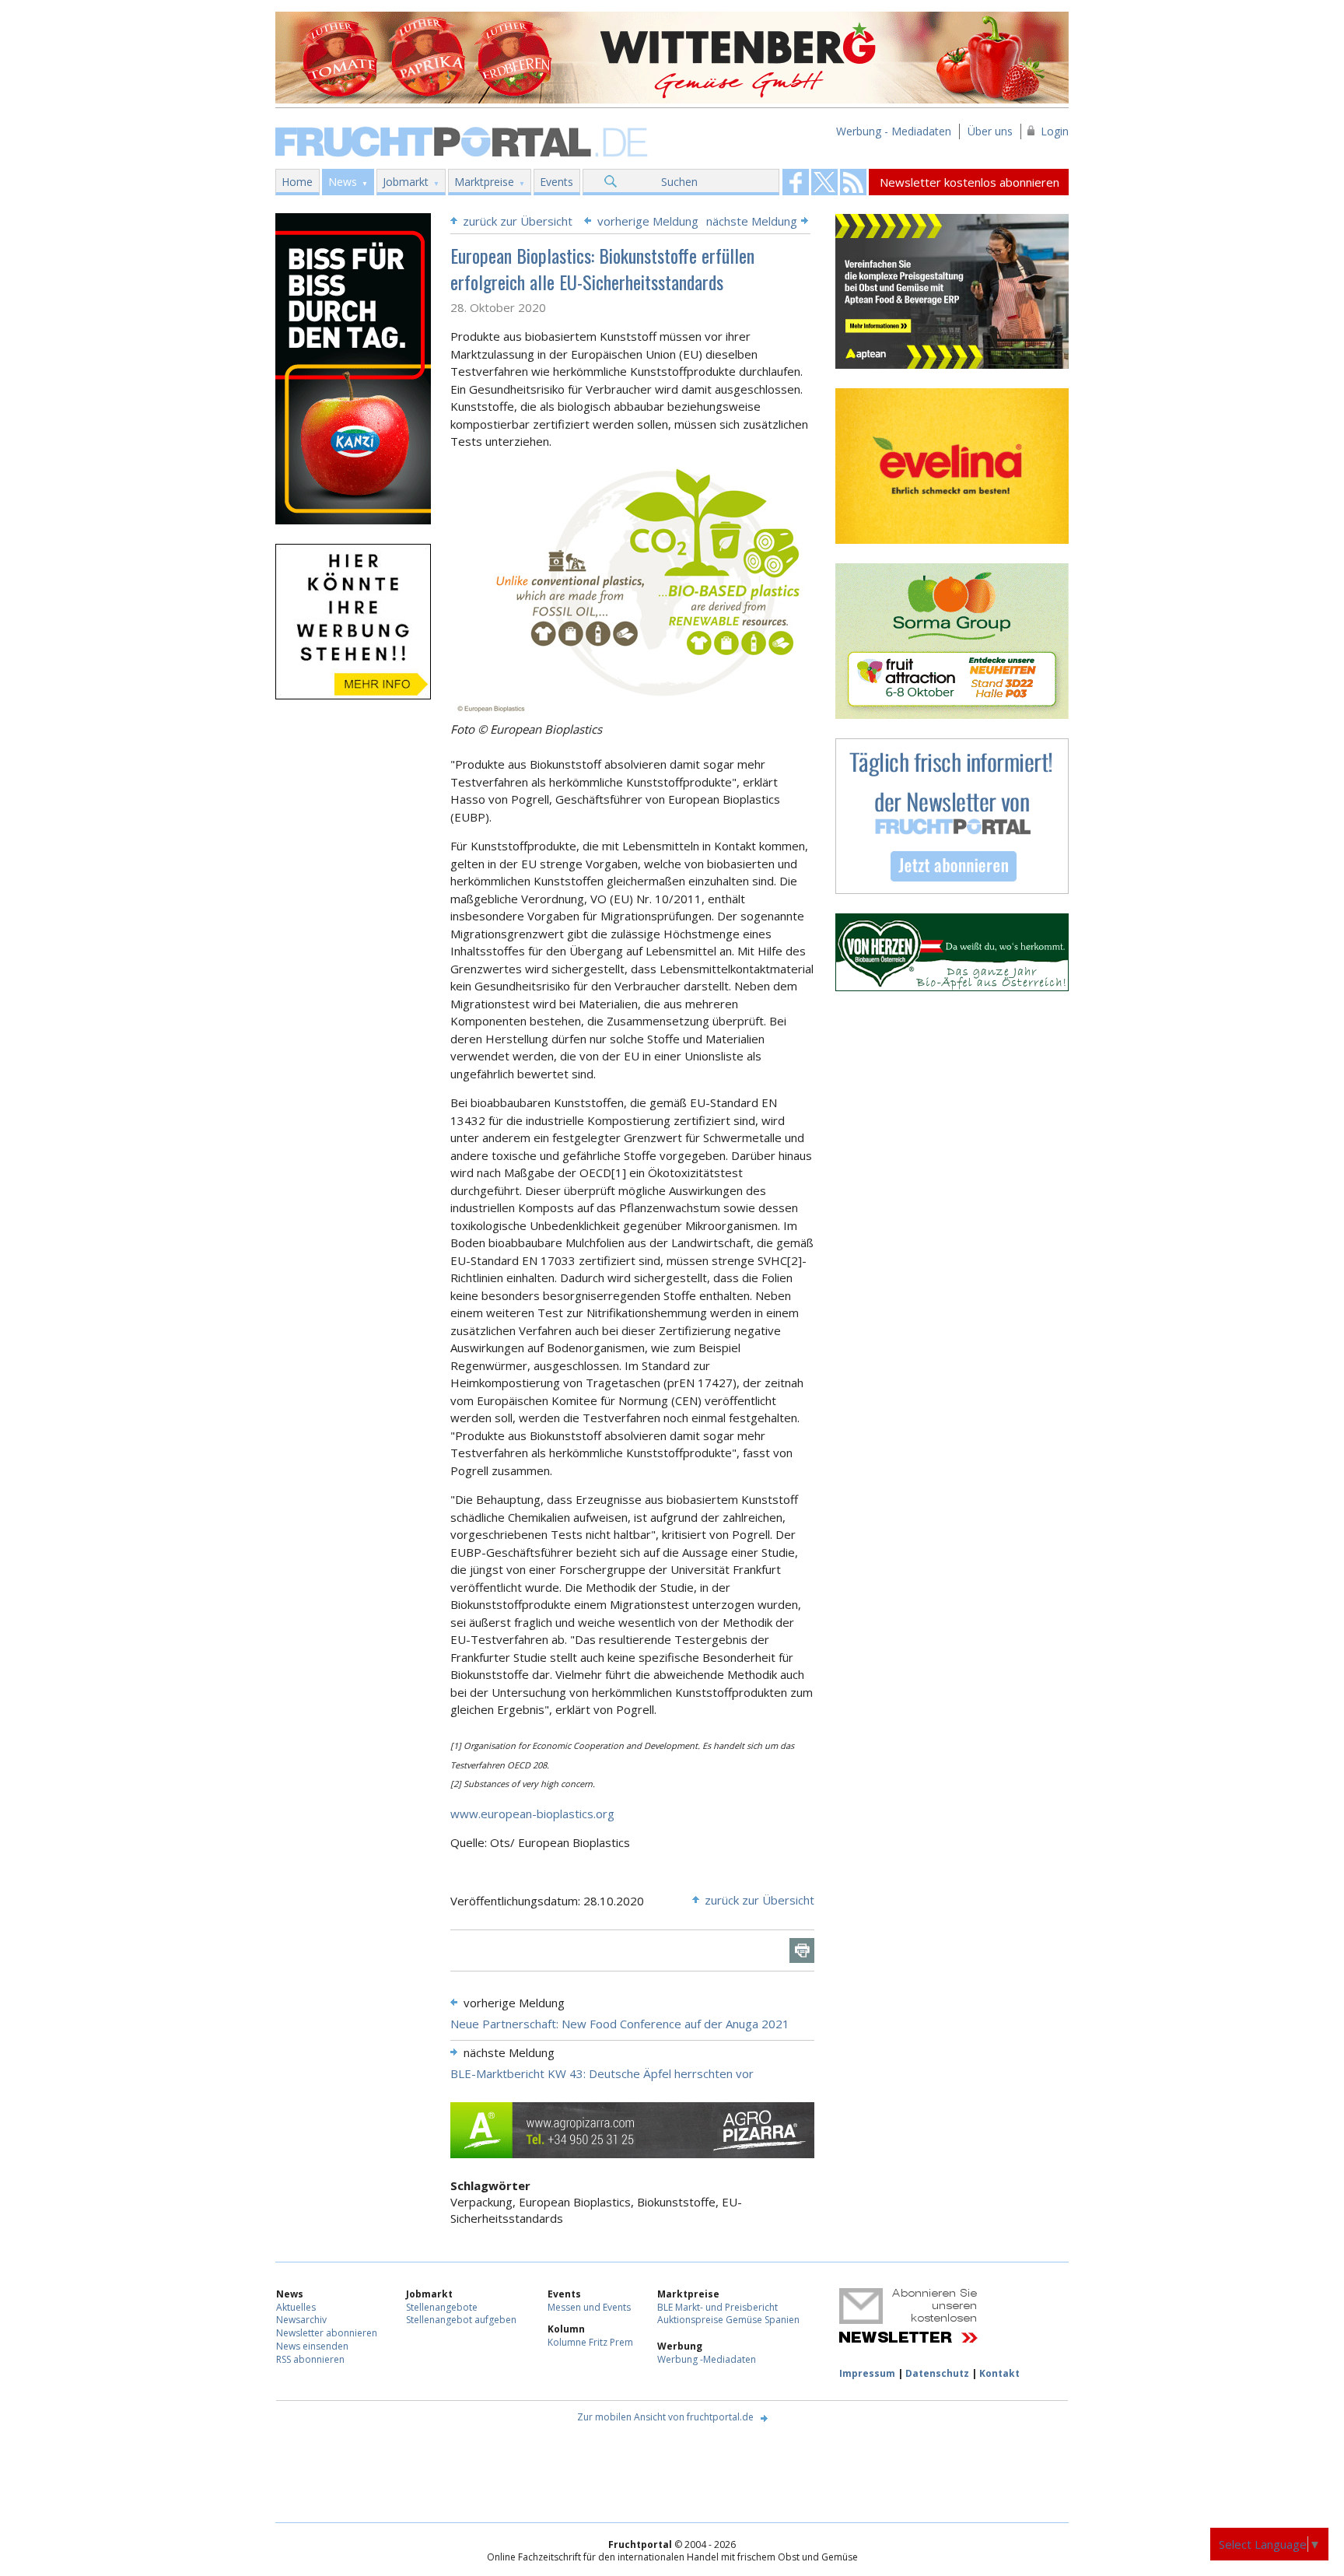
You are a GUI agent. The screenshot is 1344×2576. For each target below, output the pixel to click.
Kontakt (999, 2373)
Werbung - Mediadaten (894, 131)
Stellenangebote (442, 2307)
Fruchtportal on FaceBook (796, 182)
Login (1055, 131)
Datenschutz (937, 2373)
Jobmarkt (406, 182)
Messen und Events (589, 2307)
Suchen (679, 182)
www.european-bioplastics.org (532, 1814)
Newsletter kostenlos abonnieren (969, 182)
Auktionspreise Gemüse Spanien (728, 2320)
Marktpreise (484, 182)
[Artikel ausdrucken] (802, 1950)
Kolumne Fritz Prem (590, 2342)
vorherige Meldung (648, 221)
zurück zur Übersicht (518, 221)
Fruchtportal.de (464, 140)
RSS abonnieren (310, 2359)
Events (556, 182)
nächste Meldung (752, 221)
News (343, 182)
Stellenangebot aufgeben (461, 2320)
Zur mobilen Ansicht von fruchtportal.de (665, 2417)
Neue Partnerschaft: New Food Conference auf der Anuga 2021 (620, 2024)
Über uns (990, 131)
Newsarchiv (301, 2320)
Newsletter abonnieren (327, 2333)
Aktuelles (296, 2307)
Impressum (867, 2373)
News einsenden (312, 2346)
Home (297, 182)
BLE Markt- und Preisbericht (717, 2307)
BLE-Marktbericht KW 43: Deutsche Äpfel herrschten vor (602, 2073)
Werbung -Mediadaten (707, 2359)
